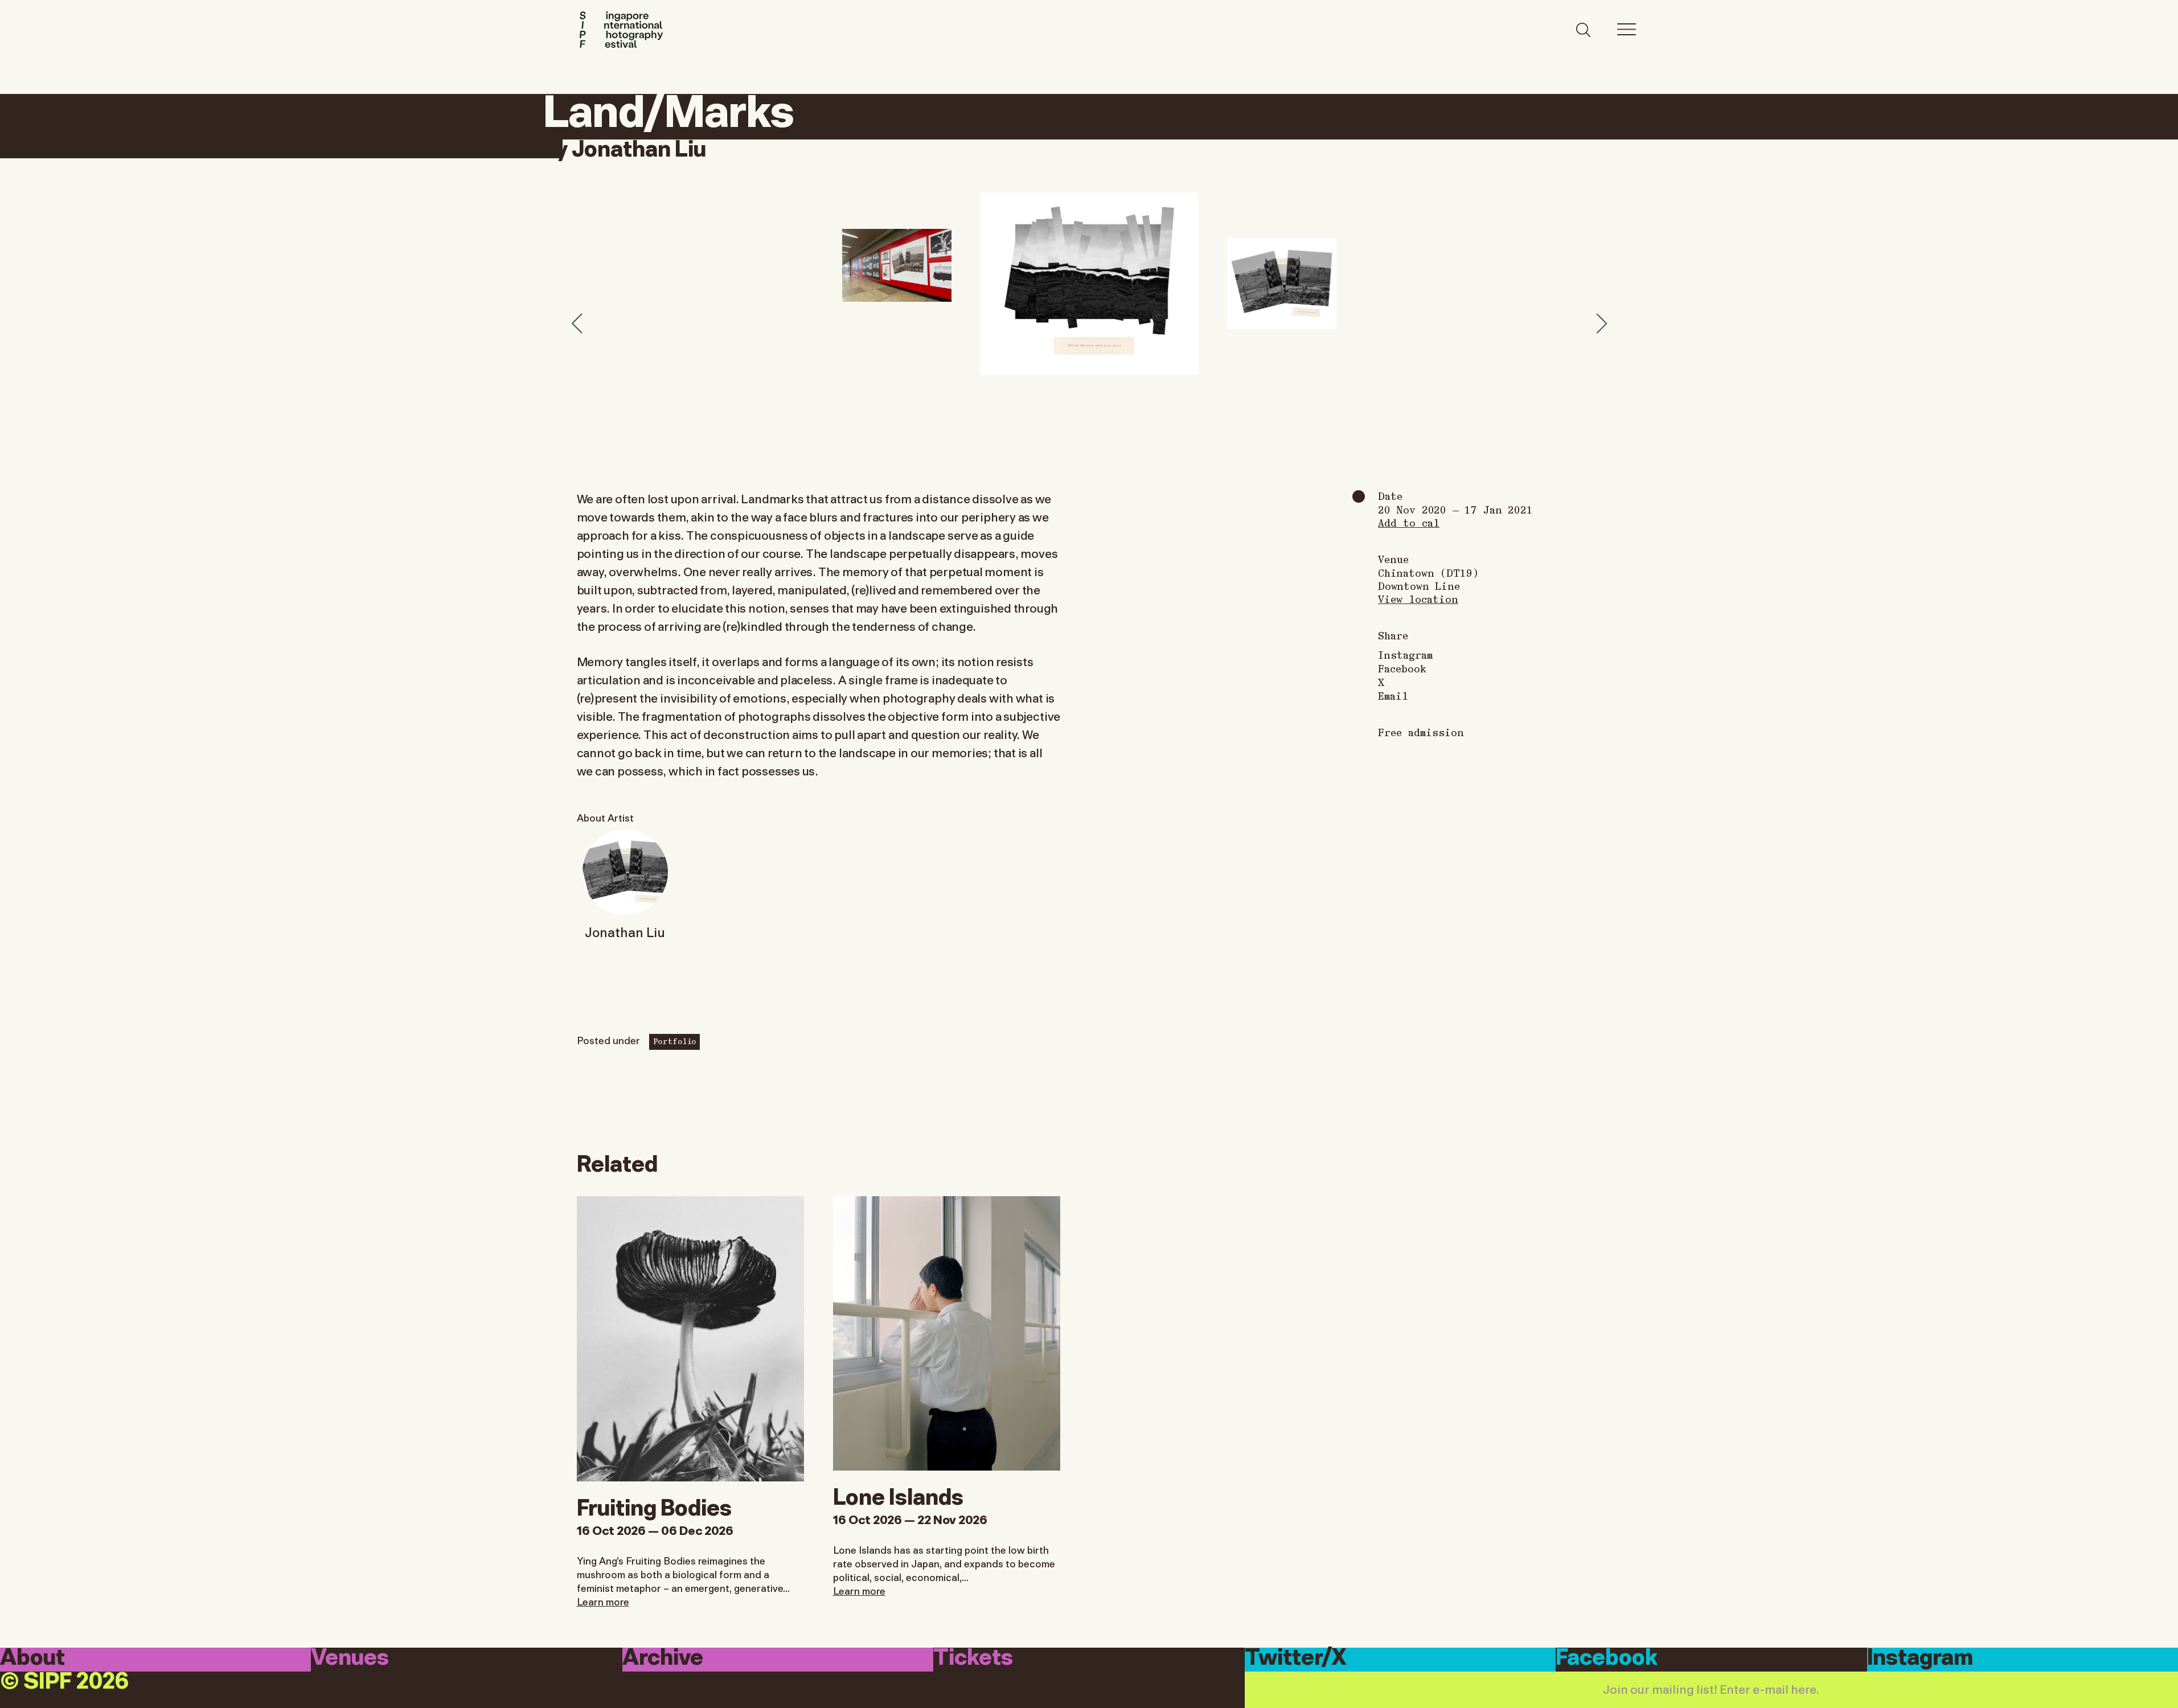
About (32, 1659)
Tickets (973, 1659)
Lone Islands (898, 1494)
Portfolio (675, 1041)
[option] (1089, 284)
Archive (663, 1659)
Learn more (603, 1601)
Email (1393, 696)
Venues (350, 1659)
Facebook (1402, 668)
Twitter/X (1296, 1659)
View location (1418, 599)
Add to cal (1409, 522)
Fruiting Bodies (654, 1505)
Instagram (1405, 655)
